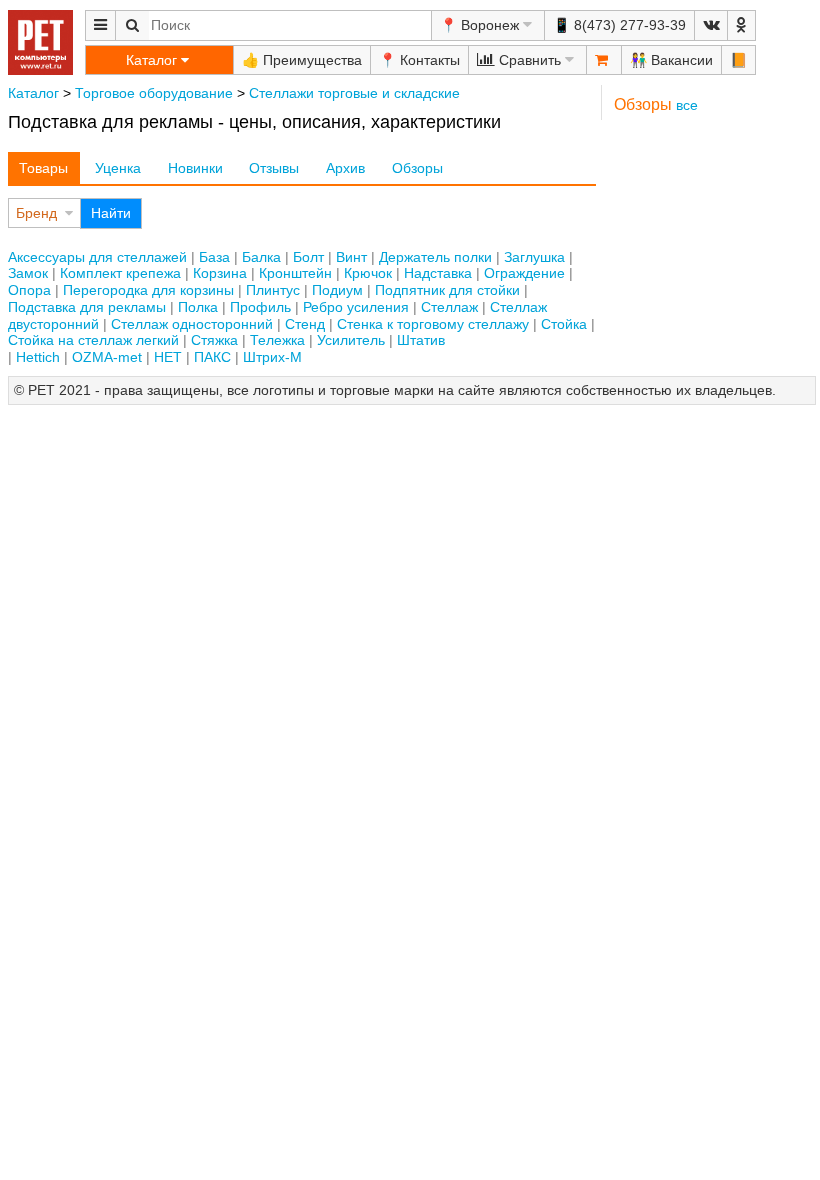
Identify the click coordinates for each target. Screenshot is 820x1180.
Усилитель (351, 340)
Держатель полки (435, 257)
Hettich (38, 357)
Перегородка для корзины (148, 290)
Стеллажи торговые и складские (354, 93)
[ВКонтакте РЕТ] (711, 25)
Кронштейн (295, 273)
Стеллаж (449, 307)
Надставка (438, 273)
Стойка (564, 324)
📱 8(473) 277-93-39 (619, 25)
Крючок (368, 273)
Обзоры (417, 168)
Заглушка (534, 257)
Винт (351, 257)
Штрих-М (272, 357)
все (687, 105)
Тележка (277, 340)
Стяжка (214, 340)
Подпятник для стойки (447, 290)
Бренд (36, 213)
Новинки (195, 168)
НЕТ (168, 357)
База (214, 257)
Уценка (118, 168)
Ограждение (524, 273)
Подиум (337, 290)
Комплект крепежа (120, 273)
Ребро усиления (356, 307)
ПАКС (212, 357)
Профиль (260, 307)
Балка (261, 257)
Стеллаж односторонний (192, 324)
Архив (345, 168)
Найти (111, 213)
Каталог (33, 93)
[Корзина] (604, 60)
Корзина (220, 273)
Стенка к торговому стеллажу (433, 324)
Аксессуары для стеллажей (97, 257)
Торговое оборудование (154, 93)
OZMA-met (107, 357)
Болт (308, 257)
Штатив (421, 340)
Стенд (305, 324)
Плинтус (273, 290)
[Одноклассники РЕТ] (741, 25)
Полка (198, 307)
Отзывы (274, 168)
